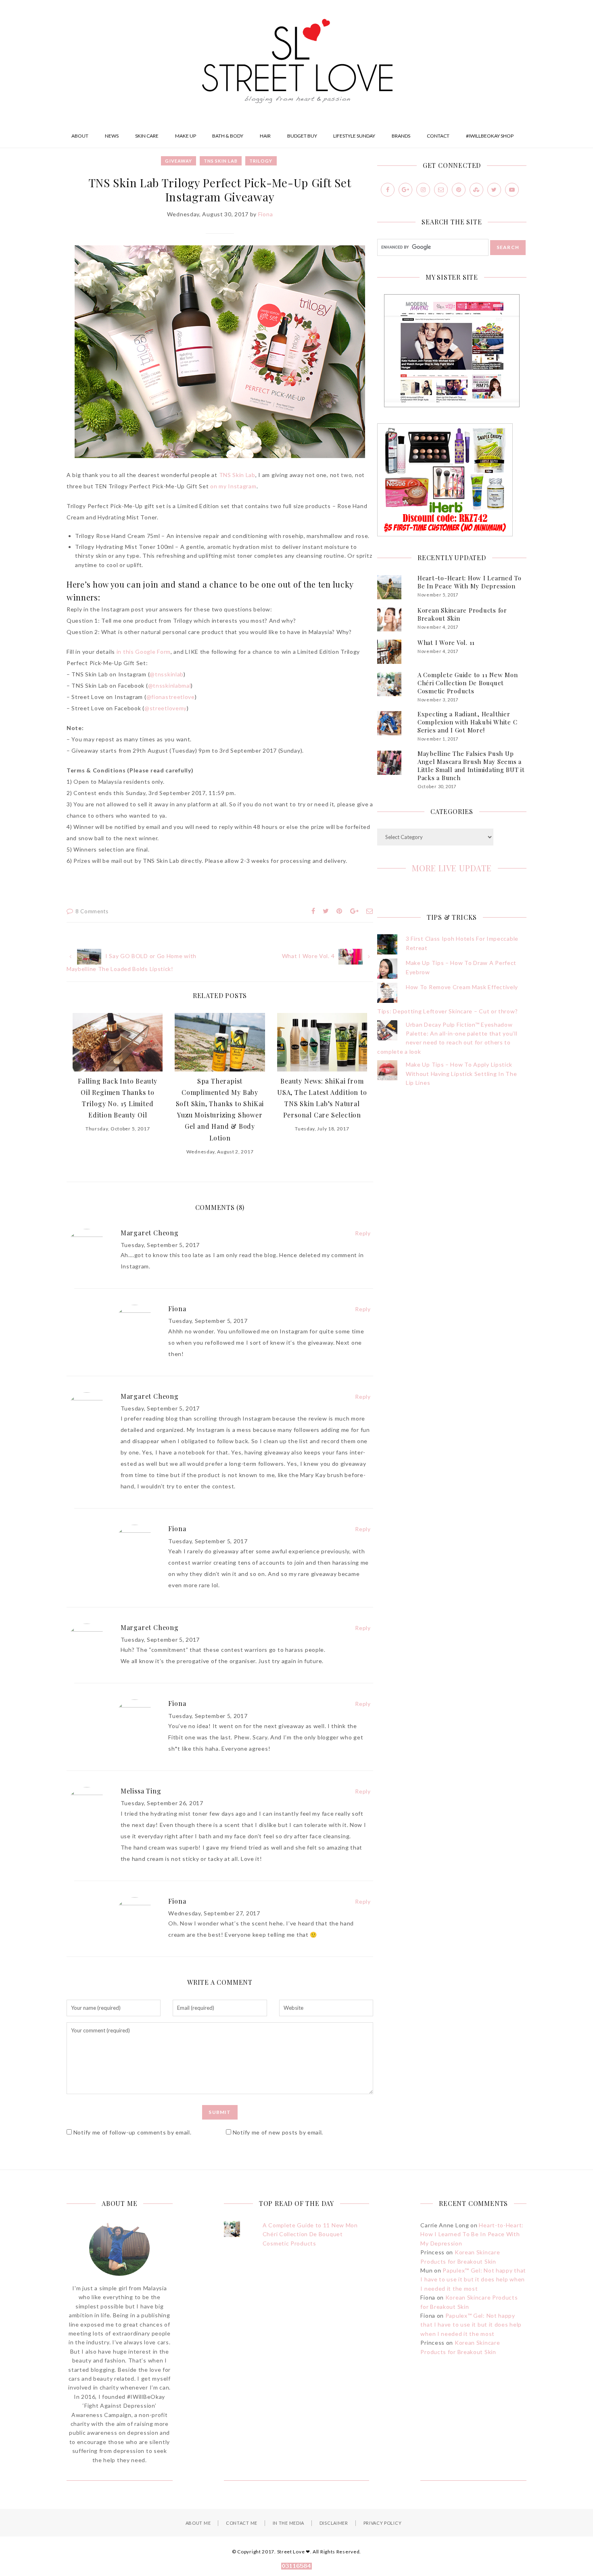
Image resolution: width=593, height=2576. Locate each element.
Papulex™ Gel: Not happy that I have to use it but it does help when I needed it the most (473, 2279)
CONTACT (438, 136)
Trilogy (261, 161)
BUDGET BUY (302, 136)
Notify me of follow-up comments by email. (133, 2132)
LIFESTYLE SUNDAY (354, 136)
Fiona (266, 214)
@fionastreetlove (171, 697)
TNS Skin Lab (221, 161)
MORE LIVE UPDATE (452, 868)
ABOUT (80, 136)
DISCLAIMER (334, 2523)
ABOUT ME (198, 2523)
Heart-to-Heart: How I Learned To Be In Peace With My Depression (470, 582)
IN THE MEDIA (288, 2523)
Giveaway (179, 161)
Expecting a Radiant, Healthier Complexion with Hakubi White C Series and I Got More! (468, 722)
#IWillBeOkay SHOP (490, 136)
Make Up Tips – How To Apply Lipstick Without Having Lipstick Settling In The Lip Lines (461, 1074)
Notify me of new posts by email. (278, 2132)
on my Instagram (233, 486)
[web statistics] (296, 2567)
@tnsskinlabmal (170, 685)
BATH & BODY (228, 136)
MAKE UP (186, 136)
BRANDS (401, 136)
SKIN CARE (147, 136)
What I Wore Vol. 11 (446, 642)
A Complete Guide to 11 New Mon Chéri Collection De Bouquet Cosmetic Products (468, 683)
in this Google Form (144, 652)
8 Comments (92, 911)
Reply (363, 1233)
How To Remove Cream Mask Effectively (462, 987)
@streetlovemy (166, 708)
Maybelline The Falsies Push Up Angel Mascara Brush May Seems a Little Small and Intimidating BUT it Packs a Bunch (471, 766)
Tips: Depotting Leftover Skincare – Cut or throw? (447, 1011)
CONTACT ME (242, 2523)
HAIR (265, 136)
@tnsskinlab (167, 674)
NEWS (112, 136)
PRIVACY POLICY (383, 2523)
